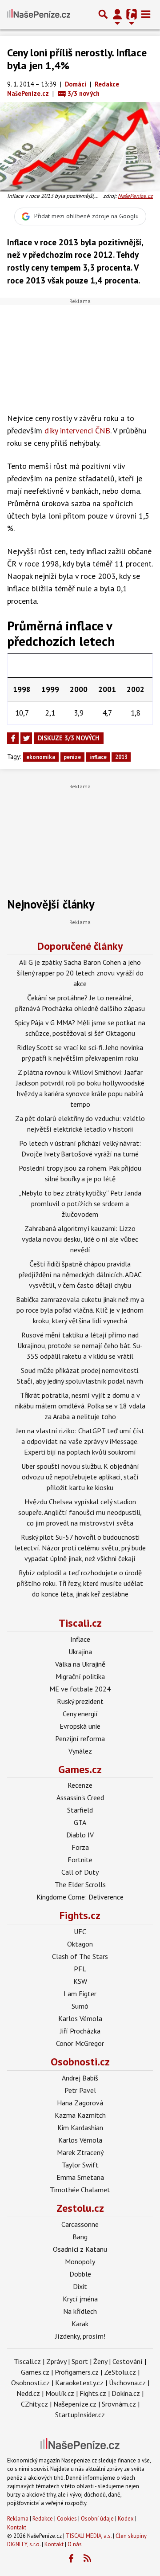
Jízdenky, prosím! (80, 2336)
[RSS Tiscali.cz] (88, 2559)
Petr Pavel (80, 2090)
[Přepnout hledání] (103, 14)
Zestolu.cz (80, 2208)
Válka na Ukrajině (80, 1664)
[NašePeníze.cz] (39, 14)
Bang (80, 2237)
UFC (80, 1931)
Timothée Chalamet (80, 2190)
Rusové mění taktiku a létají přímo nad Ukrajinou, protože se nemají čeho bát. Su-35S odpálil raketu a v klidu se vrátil (80, 1345)
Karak (80, 2324)
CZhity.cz (34, 2404)
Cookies (67, 2519)
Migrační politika (80, 1676)
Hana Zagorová (80, 2103)
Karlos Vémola (80, 2018)
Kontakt (17, 2527)
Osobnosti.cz (80, 2062)
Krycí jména (80, 2299)
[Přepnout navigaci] (117, 14)
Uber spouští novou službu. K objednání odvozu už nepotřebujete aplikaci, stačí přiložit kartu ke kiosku (80, 1477)
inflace (98, 757)
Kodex (126, 2519)
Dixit (80, 2286)
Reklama (18, 2519)
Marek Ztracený (80, 2152)
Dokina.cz (126, 2393)
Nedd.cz (28, 2393)
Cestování (128, 2361)
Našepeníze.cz (75, 2404)
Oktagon (80, 1944)
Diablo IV (80, 1835)
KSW (80, 1981)
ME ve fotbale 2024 (80, 1689)
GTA (80, 1822)
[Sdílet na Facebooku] (13, 738)
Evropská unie (80, 1726)
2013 (121, 757)
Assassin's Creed (80, 1797)
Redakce (43, 2519)
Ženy (100, 2361)
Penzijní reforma (80, 1738)
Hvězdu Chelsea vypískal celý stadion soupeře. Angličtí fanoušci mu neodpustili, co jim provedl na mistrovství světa (80, 1512)
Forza (80, 1847)
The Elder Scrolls (80, 1884)
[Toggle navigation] (146, 14)
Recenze (80, 1785)
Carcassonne (80, 2224)
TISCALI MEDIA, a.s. (89, 2536)
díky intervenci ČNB (77, 431)
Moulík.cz (60, 2393)
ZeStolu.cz (120, 2372)
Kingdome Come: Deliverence (80, 1897)
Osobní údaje (97, 2519)
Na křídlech (80, 2311)
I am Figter (80, 1994)
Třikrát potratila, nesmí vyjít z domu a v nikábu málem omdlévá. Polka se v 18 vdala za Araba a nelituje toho (80, 1406)
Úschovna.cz (127, 2383)
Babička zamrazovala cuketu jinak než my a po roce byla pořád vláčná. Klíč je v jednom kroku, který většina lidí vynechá (80, 1310)
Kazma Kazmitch (80, 2115)
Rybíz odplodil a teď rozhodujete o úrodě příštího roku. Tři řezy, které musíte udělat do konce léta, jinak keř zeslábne (80, 1583)
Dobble (80, 2274)
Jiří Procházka (80, 2031)
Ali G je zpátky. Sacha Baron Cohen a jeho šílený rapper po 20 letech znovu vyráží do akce (80, 973)
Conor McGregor (80, 2043)
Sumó (80, 2006)
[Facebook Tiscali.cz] (71, 2559)
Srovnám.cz (119, 2404)
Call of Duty (80, 1872)
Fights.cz (80, 1915)
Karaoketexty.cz (79, 2383)
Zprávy (56, 2361)
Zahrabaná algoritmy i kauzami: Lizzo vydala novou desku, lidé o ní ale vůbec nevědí (80, 1239)
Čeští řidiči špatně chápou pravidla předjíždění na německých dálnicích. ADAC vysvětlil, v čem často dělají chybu (80, 1274)
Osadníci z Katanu (80, 2249)
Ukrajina (80, 1652)
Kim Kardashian (80, 2128)
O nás (75, 2544)
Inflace (80, 1639)
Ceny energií (80, 1714)
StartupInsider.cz (80, 2415)
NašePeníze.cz (135, 196)
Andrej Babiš (80, 2078)
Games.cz (80, 1769)
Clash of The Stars (80, 1956)
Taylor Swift (80, 2165)
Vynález (80, 1751)
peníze (72, 757)
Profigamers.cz (77, 2372)
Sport (80, 2361)
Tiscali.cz (80, 1623)
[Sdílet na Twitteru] (26, 738)
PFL (80, 1969)
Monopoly (80, 2261)
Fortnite (80, 1860)
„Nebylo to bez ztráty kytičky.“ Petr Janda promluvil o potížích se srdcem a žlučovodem (80, 1203)
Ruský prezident (80, 1701)
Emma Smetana (80, 2177)
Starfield (80, 1810)
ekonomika (41, 757)
